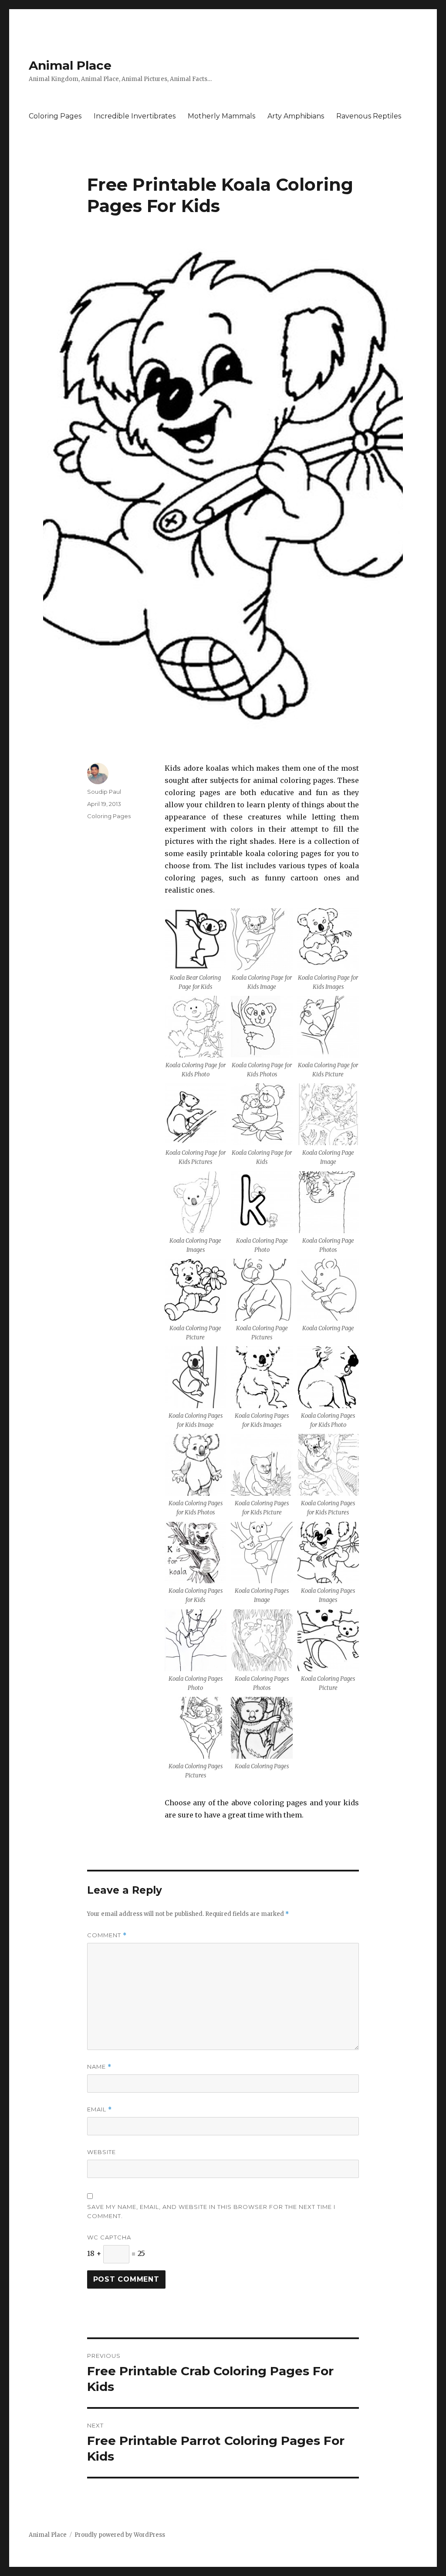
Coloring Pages (55, 116)
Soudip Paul (104, 792)
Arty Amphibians (296, 116)
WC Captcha (109, 2237)
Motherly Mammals (221, 116)
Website (101, 2152)
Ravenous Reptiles (369, 116)
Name (99, 2067)
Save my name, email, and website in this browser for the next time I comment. (211, 2211)
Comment (107, 1935)
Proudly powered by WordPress (120, 2535)
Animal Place (70, 65)
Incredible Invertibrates (135, 116)
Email (100, 2109)
